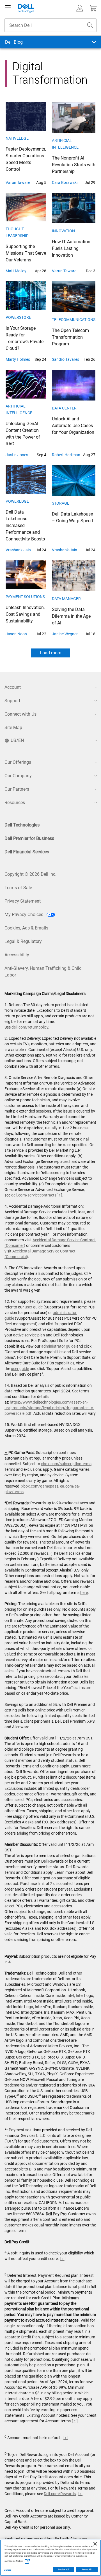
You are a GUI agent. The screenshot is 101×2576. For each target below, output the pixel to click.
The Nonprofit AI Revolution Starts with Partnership (74, 165)
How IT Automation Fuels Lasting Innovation (71, 248)
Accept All (87, 2570)
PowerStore (18, 317)
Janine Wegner (65, 634)
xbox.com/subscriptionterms (66, 1464)
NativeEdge (17, 138)
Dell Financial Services (27, 852)
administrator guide (58, 1346)
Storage (61, 503)
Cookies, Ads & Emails (26, 928)
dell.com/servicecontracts (34, 1195)
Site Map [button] (13, 728)
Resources (15, 803)
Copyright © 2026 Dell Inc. (30, 874)
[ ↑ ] (59, 1195)
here (84, 1593)
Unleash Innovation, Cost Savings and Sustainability (25, 614)
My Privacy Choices (24, 915)
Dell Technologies (22, 825)
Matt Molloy (16, 271)
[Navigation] (8, 8)
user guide (34, 1307)
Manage (7, 2570)
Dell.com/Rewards (60, 2494)
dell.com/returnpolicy (30, 1027)
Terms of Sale (18, 888)
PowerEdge (17, 501)
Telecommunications (74, 320)
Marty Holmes (18, 359)
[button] (80, 8)
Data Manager (66, 599)
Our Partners (17, 789)
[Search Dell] (90, 25)
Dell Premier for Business (29, 838)
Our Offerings (18, 762)
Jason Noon (16, 634)
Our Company (18, 776)
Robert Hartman (66, 455)
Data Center (64, 408)
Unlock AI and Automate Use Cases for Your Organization (73, 426)
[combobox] (50, 25)
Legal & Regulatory (23, 941)
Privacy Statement (23, 901)
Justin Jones (17, 455)
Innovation (63, 231)
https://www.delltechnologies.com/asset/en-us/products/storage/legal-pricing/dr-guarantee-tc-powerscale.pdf (49, 1408)
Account (13, 687)
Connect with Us (20, 714)
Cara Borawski (65, 182)
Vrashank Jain (18, 550)
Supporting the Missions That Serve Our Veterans (26, 253)
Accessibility (17, 955)
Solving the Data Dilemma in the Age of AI (71, 616)
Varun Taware (18, 182)
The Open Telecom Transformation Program (70, 337)
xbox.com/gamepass (40, 1486)
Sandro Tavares (66, 359)
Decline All (64, 2570)
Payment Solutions (25, 597)
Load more (50, 653)
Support (12, 701)
